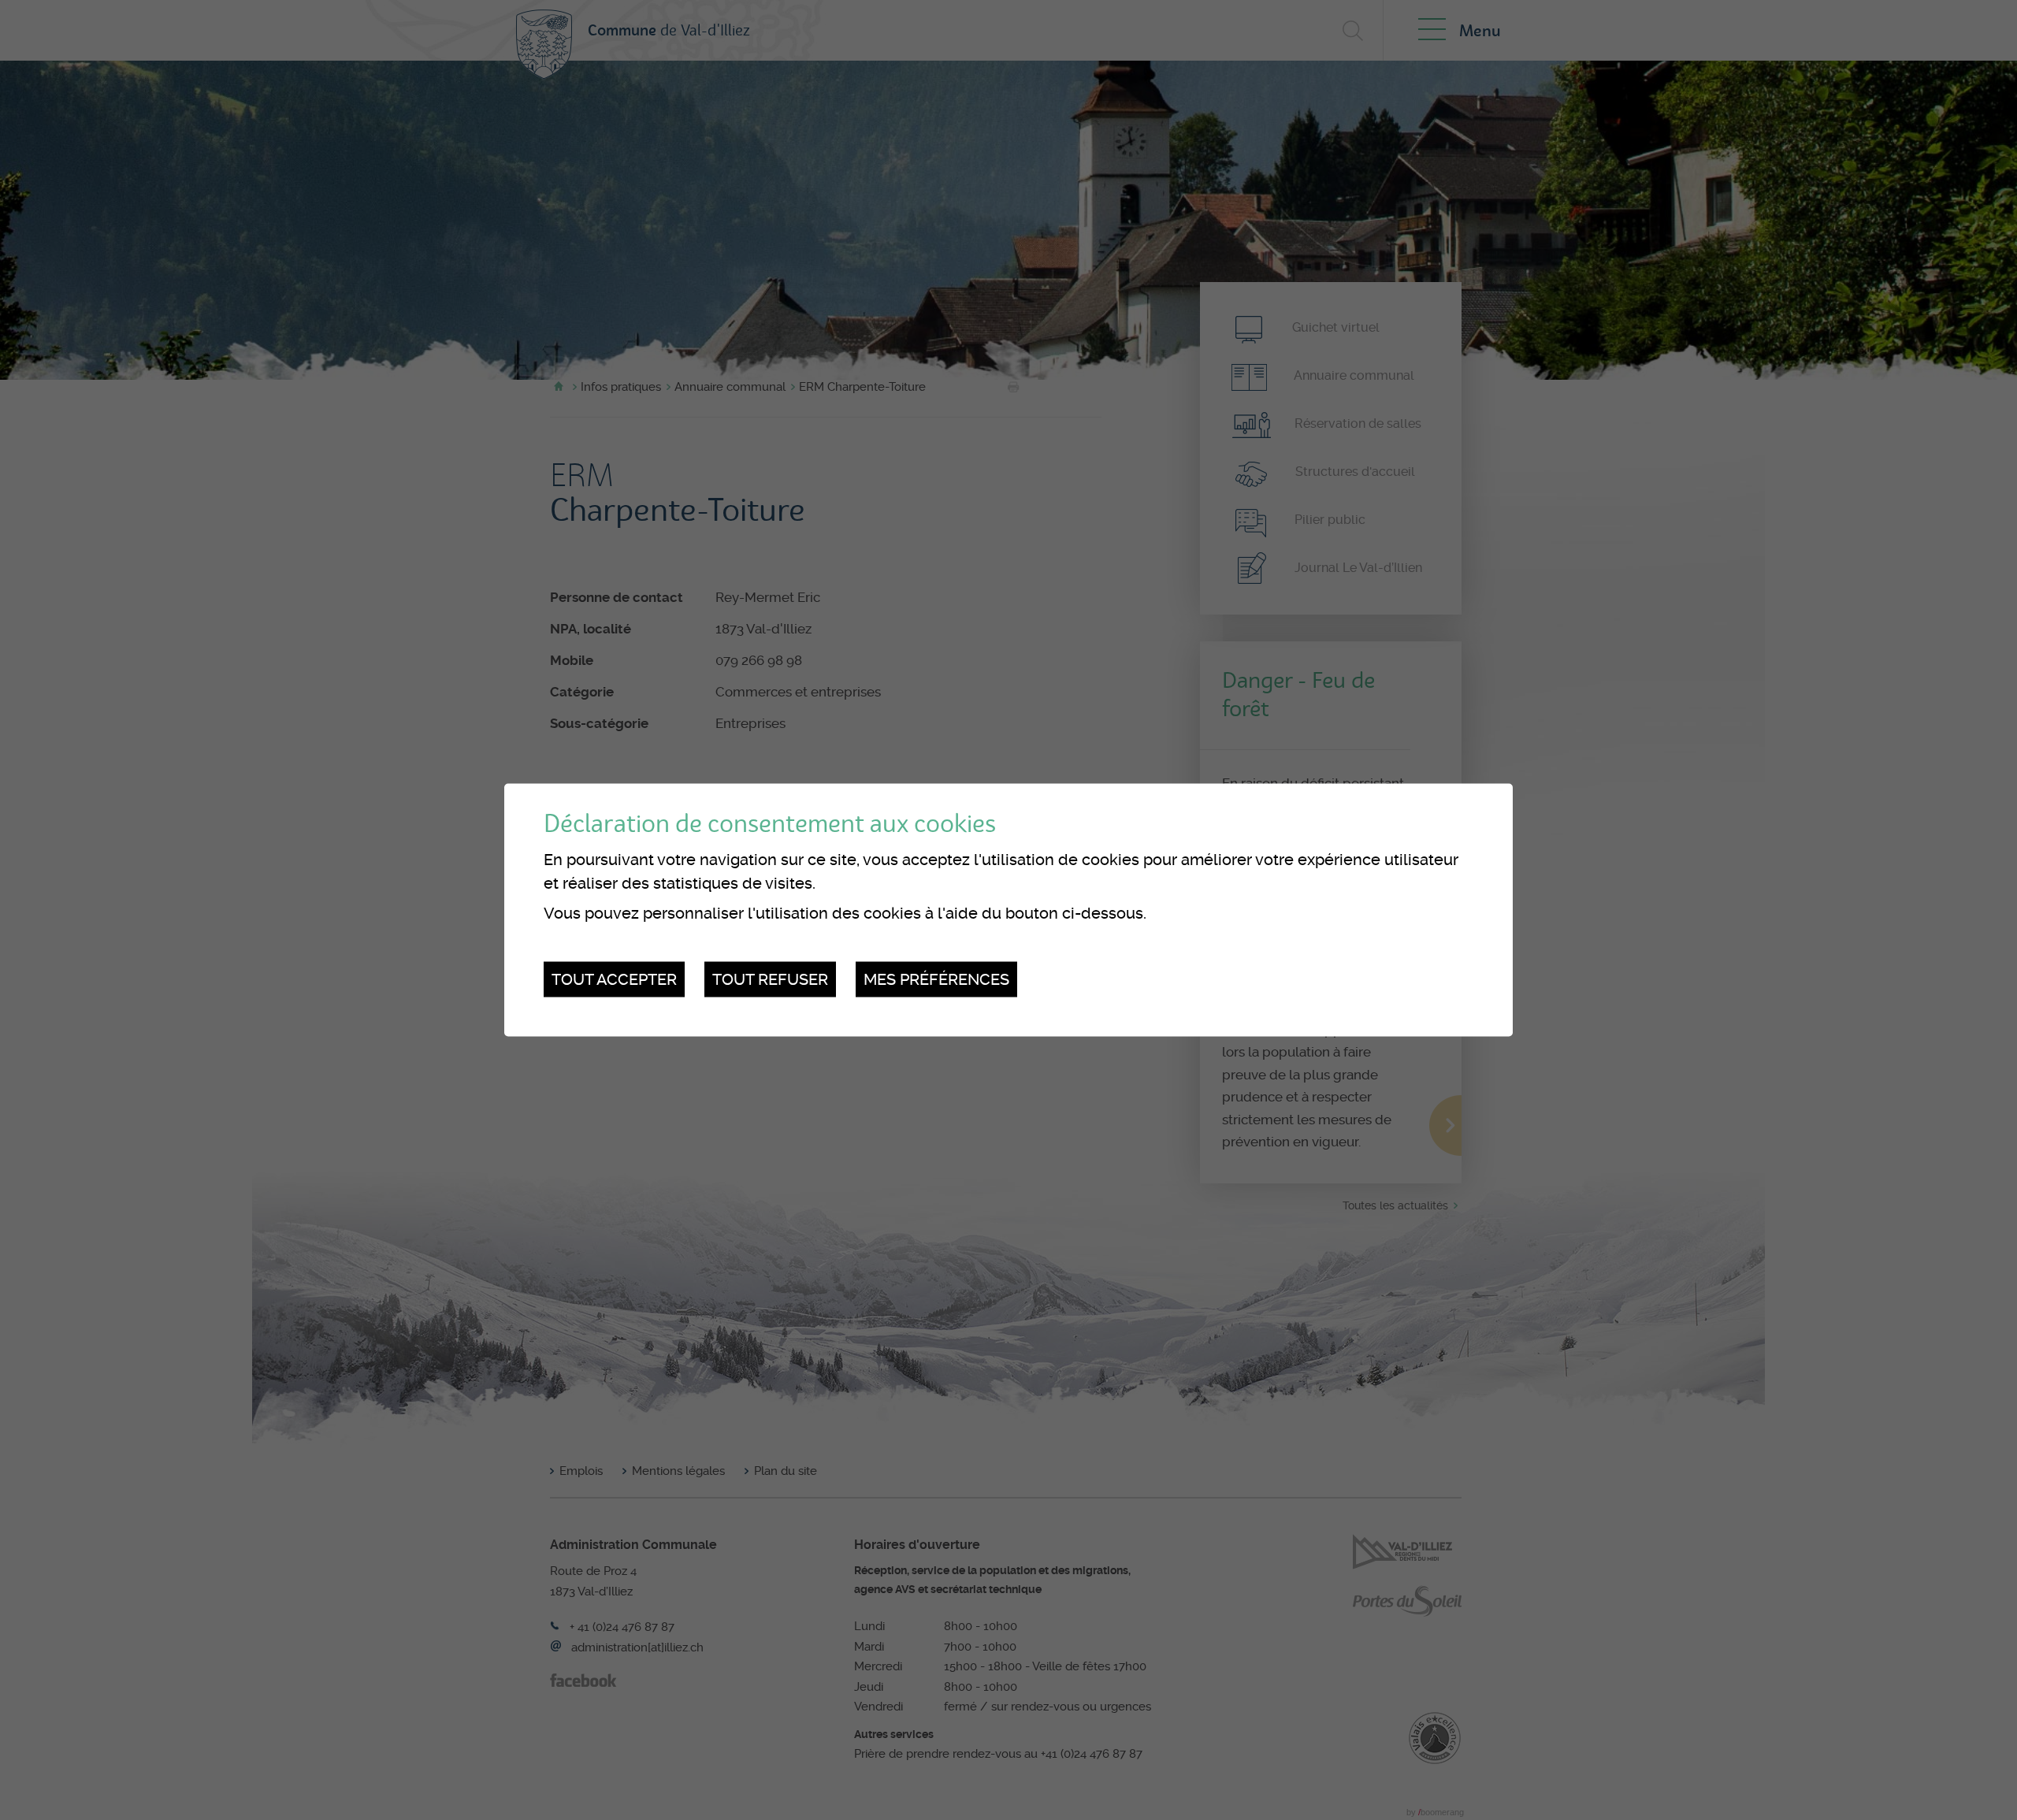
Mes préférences (936, 979)
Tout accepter (614, 979)
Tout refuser (770, 979)
